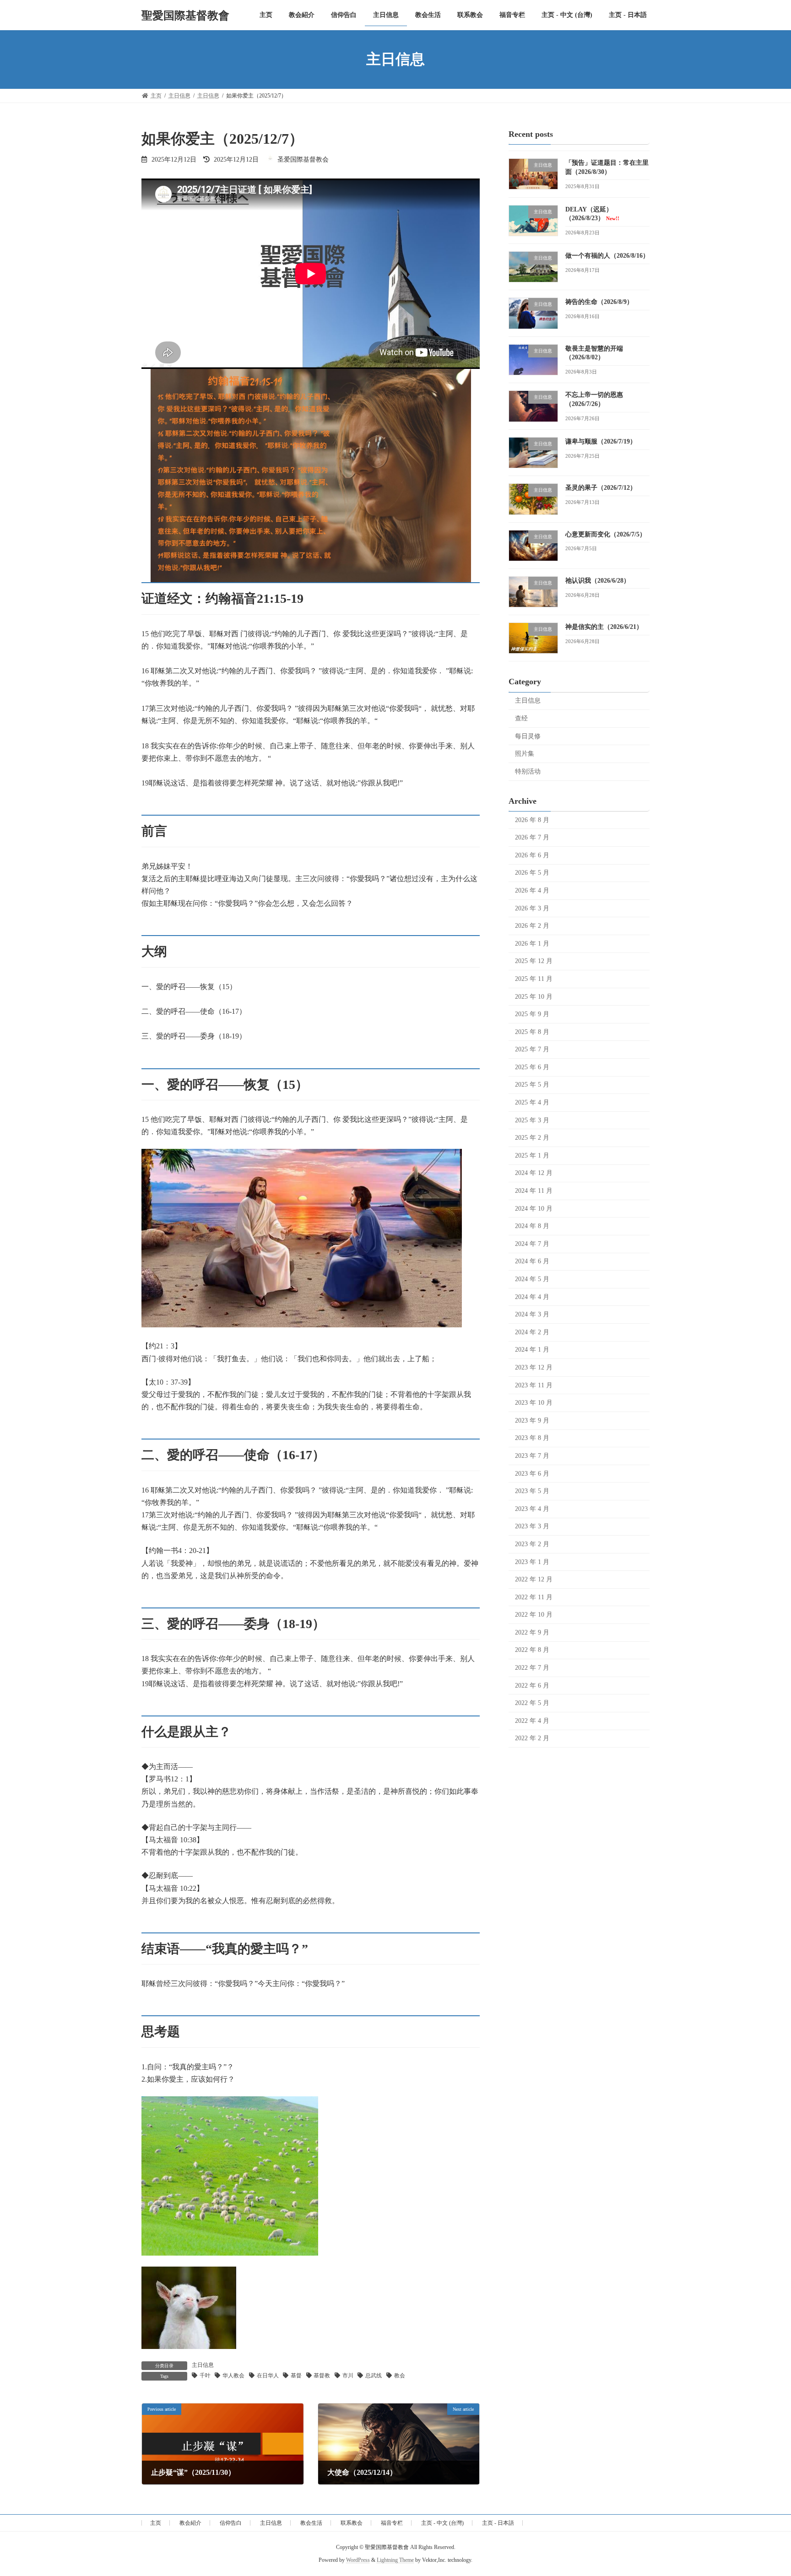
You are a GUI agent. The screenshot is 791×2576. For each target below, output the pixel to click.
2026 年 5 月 (532, 873)
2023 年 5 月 (532, 1491)
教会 (400, 2376)
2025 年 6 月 (532, 1067)
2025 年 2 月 (532, 1138)
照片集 (525, 754)
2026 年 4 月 (532, 890)
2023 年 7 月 (532, 1456)
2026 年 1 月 (532, 943)
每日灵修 (528, 736)
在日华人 (268, 2376)
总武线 (374, 2376)
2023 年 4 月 (532, 1508)
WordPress (358, 2560)
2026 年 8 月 (532, 820)
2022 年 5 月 (532, 1703)
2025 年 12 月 (534, 961)
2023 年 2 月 (532, 1544)
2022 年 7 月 (532, 1668)
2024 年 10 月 (534, 1208)
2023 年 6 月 (532, 1473)
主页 (156, 2523)
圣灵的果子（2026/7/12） (601, 488)
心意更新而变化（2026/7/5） (606, 534)
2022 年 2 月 (532, 1738)
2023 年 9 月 (532, 1420)
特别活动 (528, 771)
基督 (296, 2376)
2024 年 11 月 (534, 1191)
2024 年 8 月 (532, 1226)
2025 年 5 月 (532, 1085)
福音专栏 (392, 2523)
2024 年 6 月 (532, 1261)
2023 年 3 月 (532, 1526)
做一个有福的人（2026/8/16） (607, 256)
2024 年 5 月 (532, 1279)
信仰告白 (231, 2523)
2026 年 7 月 (532, 837)
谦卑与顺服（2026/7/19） (601, 441)
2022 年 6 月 (532, 1685)
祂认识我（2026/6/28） (598, 580)
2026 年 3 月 (532, 908)
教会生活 (311, 2523)
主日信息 (203, 2365)
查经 (521, 718)
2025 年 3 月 (532, 1120)
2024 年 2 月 (532, 1332)
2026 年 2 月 (532, 926)
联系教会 (352, 2523)
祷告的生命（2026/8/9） (599, 302)
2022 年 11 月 (534, 1597)
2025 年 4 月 (532, 1102)
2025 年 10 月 (534, 996)
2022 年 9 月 (532, 1632)
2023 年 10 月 (534, 1403)
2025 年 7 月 (532, 1049)
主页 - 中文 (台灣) (442, 2523)
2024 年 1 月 (532, 1350)
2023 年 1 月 (532, 1561)
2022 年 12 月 (534, 1579)
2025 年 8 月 (532, 1031)
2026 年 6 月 (532, 855)
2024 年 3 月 (532, 1314)
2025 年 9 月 (532, 1014)
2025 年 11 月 (534, 979)
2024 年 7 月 (532, 1243)
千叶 (205, 2376)
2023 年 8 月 (532, 1438)
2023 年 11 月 (534, 1385)
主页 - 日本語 (498, 2523)
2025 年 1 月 (532, 1155)
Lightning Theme (395, 2560)
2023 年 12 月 (534, 1367)
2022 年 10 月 (534, 1615)
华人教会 (233, 2376)
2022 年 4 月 (532, 1720)
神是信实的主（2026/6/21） (604, 627)
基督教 (322, 2376)
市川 (348, 2376)
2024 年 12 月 (534, 1173)
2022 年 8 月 (532, 1650)
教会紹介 (190, 2523)
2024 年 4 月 (532, 1296)
